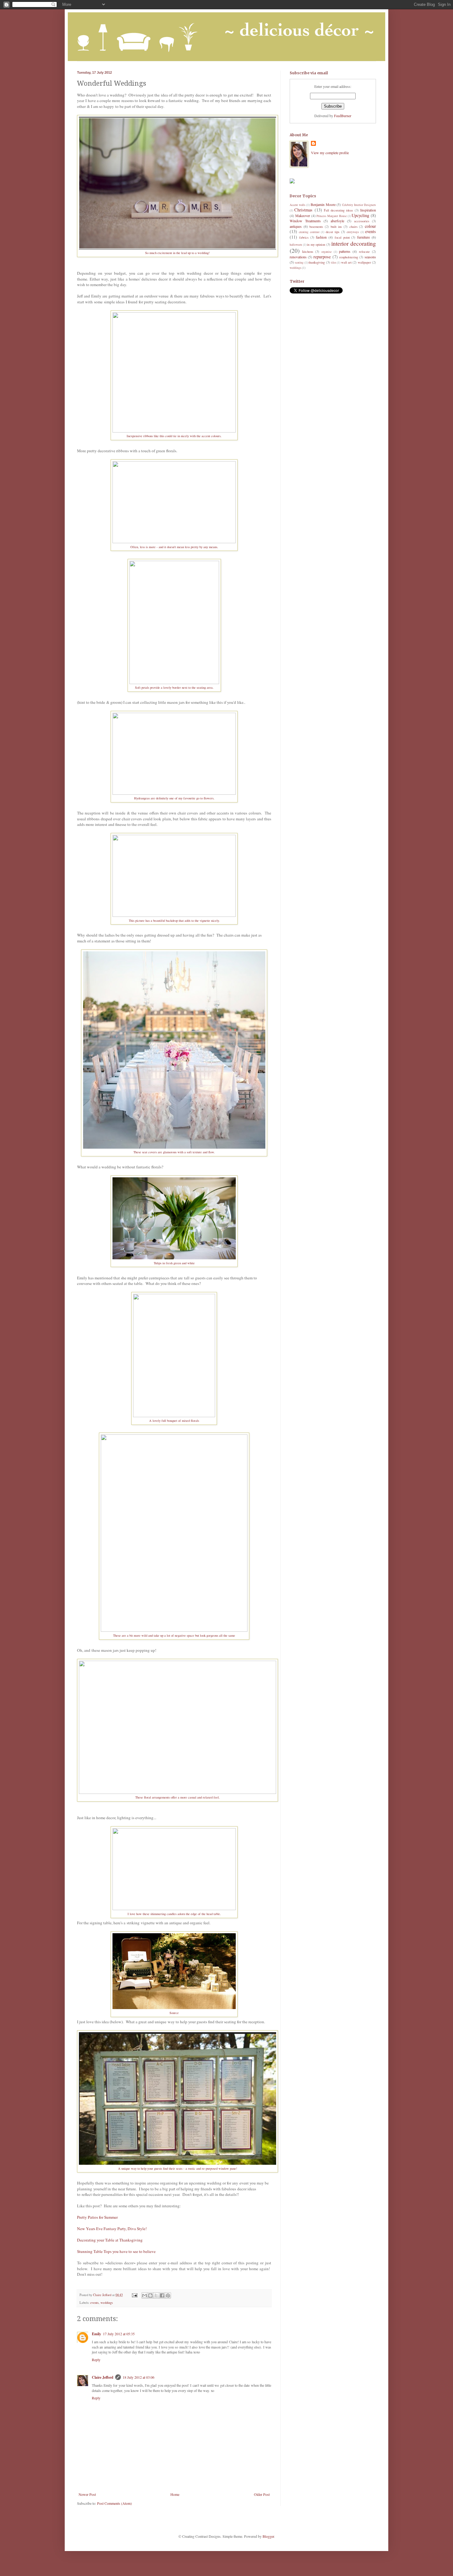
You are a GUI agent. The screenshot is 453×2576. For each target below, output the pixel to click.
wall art (346, 262)
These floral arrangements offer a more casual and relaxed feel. (178, 1797)
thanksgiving (317, 262)
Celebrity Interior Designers (359, 205)
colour (370, 226)
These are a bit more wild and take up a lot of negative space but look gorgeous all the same (174, 1635)
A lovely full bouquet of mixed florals (174, 1421)
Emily (96, 2334)
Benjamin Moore (323, 204)
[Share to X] (156, 2295)
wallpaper (364, 262)
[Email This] (145, 2295)
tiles (334, 263)
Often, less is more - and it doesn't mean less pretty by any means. (174, 547)
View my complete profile (330, 153)
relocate (364, 252)
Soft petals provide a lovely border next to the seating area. (174, 687)
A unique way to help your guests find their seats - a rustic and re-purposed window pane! (178, 2168)
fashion (321, 237)
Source (174, 2013)
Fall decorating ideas (339, 210)
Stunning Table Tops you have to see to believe (116, 2251)
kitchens (308, 252)
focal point (342, 237)
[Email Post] (134, 2295)
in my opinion (316, 244)
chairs (353, 227)
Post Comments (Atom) (114, 2503)
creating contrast (309, 232)
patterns (345, 251)
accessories (362, 221)
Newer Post (87, 2494)
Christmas (303, 210)
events (94, 2303)
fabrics (304, 237)
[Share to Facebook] (162, 2295)
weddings (107, 2303)
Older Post (262, 2494)
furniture (363, 237)
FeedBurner (343, 116)
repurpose (322, 257)
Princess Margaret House (332, 216)
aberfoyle (337, 221)
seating (299, 263)
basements (316, 227)
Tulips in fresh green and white (174, 1263)
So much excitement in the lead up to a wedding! (178, 253)
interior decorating (354, 243)
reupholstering (349, 257)
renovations (298, 257)
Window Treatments (305, 221)
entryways (353, 232)
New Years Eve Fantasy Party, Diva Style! (112, 2229)
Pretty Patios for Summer (97, 2217)
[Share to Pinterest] (168, 2295)
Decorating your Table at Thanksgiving (110, 2240)
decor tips (333, 232)
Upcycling (360, 215)
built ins (336, 227)
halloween (296, 245)
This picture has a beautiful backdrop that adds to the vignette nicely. (174, 921)
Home (175, 2494)
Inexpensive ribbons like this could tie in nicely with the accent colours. (174, 436)
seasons (370, 257)
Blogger (268, 2536)
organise (326, 252)
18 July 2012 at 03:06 (139, 2377)
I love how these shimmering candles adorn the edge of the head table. (174, 1914)
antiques (296, 226)
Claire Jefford (103, 2377)
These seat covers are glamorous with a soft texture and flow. (174, 1152)
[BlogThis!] (150, 2295)
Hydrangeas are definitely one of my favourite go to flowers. (174, 798)
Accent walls (298, 205)
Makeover (303, 215)
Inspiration (368, 210)
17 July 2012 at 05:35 (119, 2334)
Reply (96, 2360)
